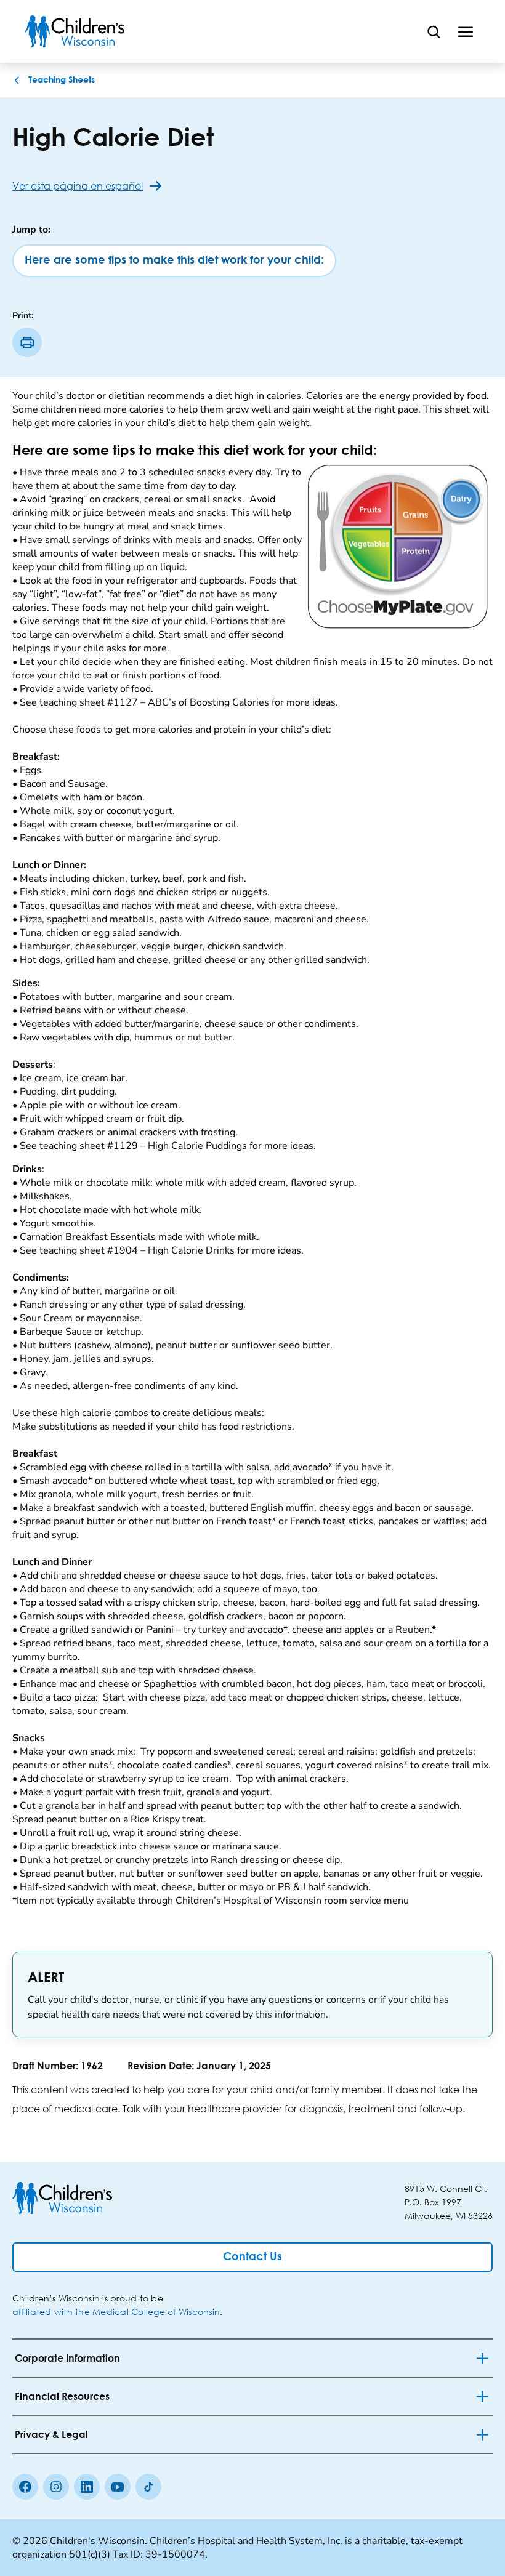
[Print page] (27, 342)
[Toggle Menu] (466, 31)
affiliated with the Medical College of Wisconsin (116, 2312)
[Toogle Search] (434, 31)
